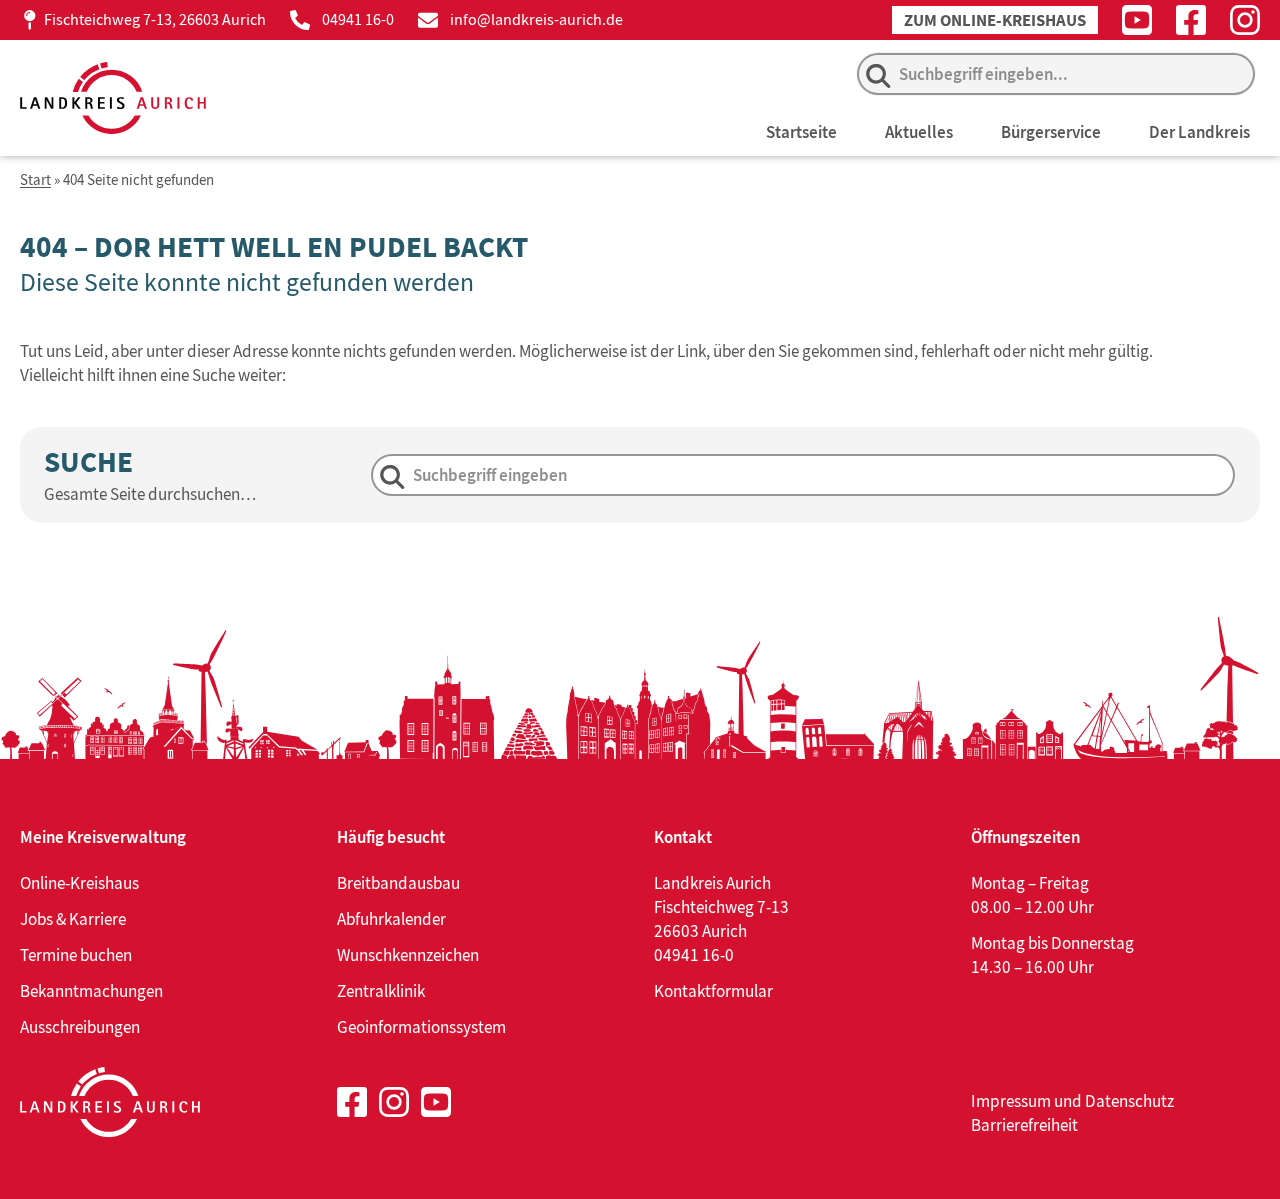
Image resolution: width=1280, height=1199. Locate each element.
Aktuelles (919, 132)
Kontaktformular (713, 991)
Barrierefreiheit (1024, 1125)
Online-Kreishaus (79, 883)
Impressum (1011, 1101)
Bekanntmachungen (91, 991)
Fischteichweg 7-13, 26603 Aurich (155, 19)
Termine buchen (76, 955)
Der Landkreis (1199, 132)
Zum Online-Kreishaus (995, 20)
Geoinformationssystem (421, 1027)
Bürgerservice (1051, 132)
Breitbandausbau (398, 883)
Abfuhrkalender (391, 919)
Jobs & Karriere (73, 919)
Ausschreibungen (80, 1027)
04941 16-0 (358, 19)
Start (35, 180)
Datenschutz (1129, 1101)
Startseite (801, 132)
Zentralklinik (381, 991)
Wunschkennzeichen (408, 955)
